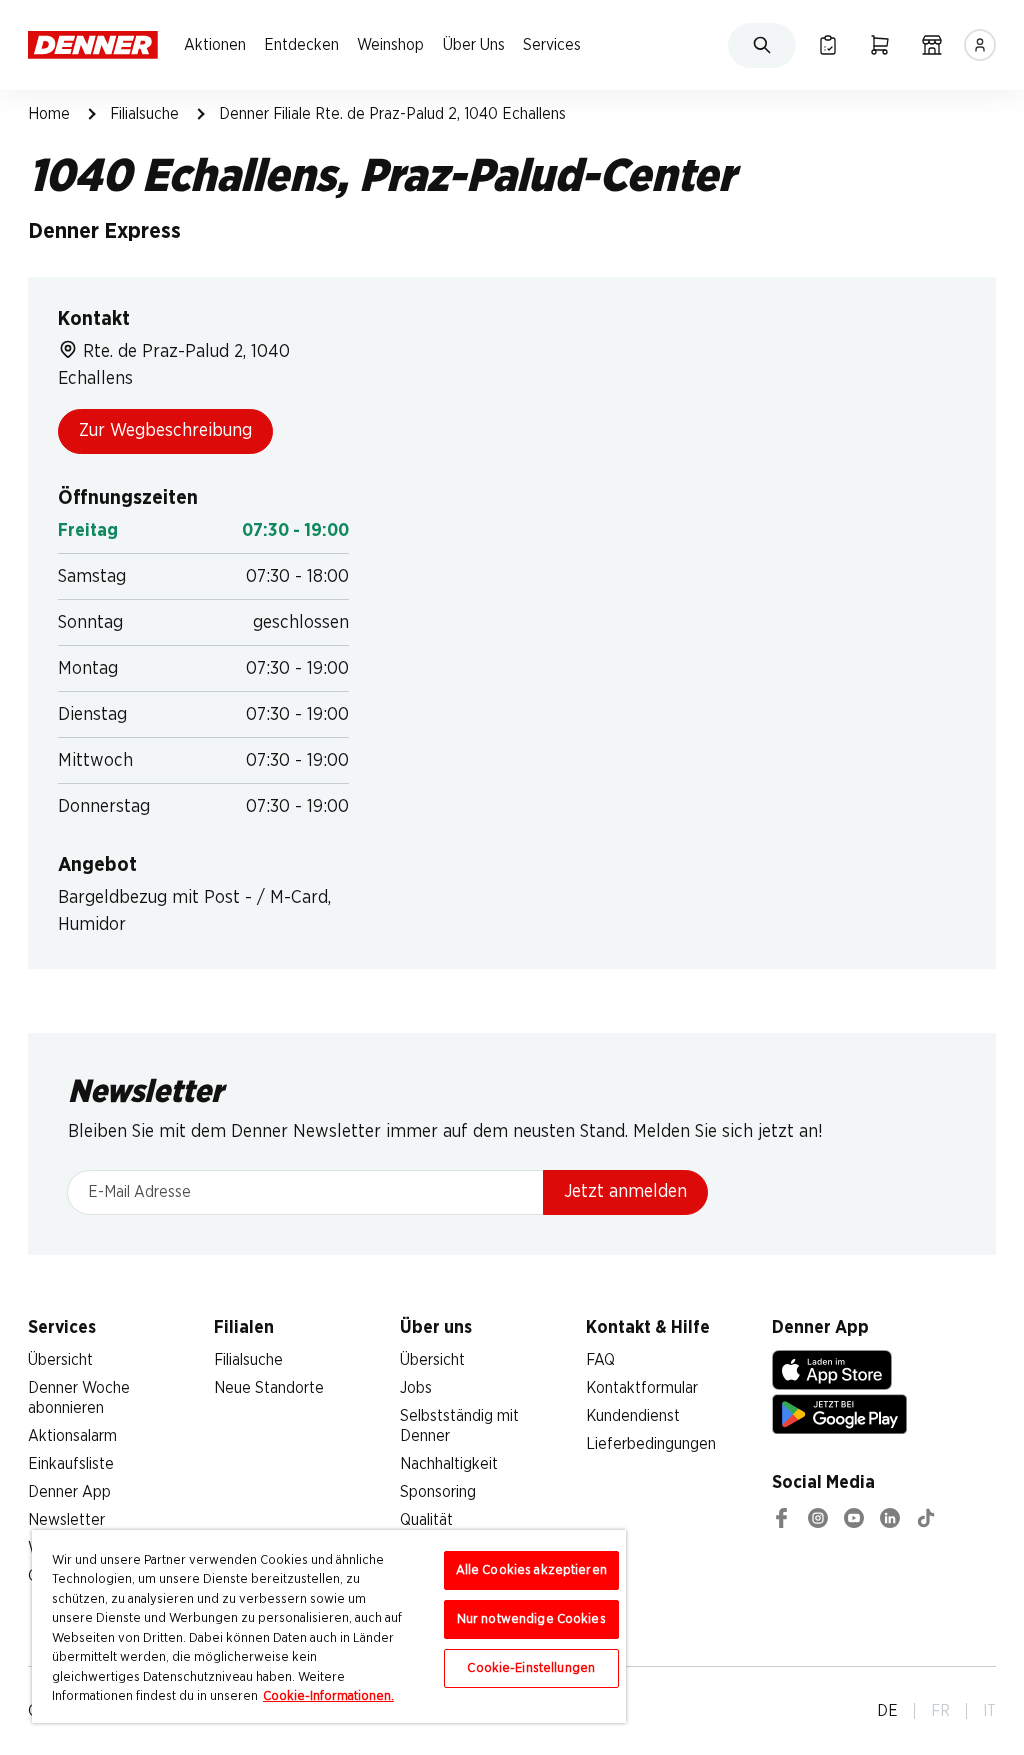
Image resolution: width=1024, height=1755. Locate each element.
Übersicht (60, 1360)
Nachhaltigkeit (449, 1464)
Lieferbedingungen (651, 1444)
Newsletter (66, 1520)
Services (552, 45)
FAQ (600, 1360)
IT (989, 1711)
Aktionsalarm (72, 1436)
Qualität (426, 1520)
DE (887, 1711)
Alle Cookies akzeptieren (531, 1570)
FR (940, 1711)
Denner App (69, 1492)
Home (49, 114)
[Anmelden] (980, 45)
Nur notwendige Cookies (531, 1619)
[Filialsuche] (932, 45)
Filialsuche (144, 114)
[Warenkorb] (880, 45)
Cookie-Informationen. (328, 1696)
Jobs (416, 1388)
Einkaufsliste (71, 1464)
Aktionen (215, 45)
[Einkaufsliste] (828, 45)
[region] (329, 1626)
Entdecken (301, 45)
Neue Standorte (269, 1388)
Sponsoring (438, 1492)
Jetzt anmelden (625, 1192)
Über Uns (474, 45)
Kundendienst (633, 1416)
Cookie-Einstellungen (531, 1668)
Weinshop (390, 45)
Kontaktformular (642, 1388)
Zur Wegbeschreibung (165, 431)
